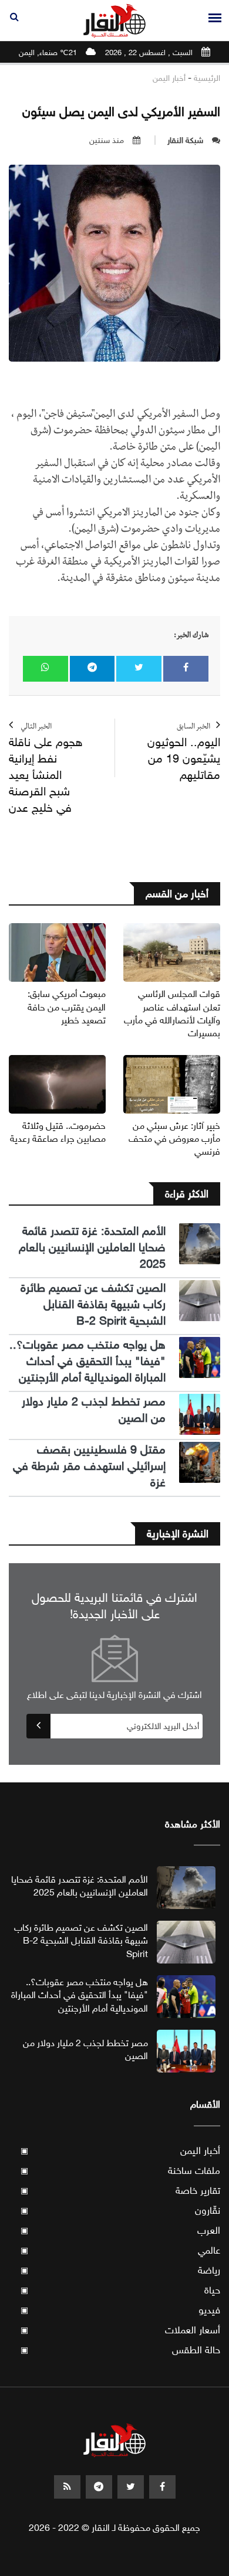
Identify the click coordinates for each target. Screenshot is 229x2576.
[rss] (67, 2487)
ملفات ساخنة (120, 2171)
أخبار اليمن (169, 78)
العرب (120, 2230)
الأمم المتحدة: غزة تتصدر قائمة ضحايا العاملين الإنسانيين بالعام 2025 (92, 1248)
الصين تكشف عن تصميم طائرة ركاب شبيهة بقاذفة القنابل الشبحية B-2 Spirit (93, 1304)
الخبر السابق (184, 753)
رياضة (120, 2270)
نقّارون (120, 2211)
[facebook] (162, 2487)
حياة (120, 2290)
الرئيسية (207, 78)
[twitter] (131, 2487)
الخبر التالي (46, 769)
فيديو (120, 2310)
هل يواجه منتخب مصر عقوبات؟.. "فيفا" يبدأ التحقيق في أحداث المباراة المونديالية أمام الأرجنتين (87, 1361)
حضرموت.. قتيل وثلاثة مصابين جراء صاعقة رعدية (58, 1132)
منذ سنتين (107, 140)
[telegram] (99, 2487)
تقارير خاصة (120, 2191)
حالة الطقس (120, 2350)
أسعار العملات (120, 2330)
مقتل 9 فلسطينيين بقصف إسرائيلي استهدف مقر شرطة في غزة (89, 1466)
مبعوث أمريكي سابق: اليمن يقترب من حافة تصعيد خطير (67, 1007)
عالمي (120, 2250)
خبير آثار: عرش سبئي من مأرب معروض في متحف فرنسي (174, 1139)
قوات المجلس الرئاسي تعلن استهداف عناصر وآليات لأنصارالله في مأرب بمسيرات (172, 1013)
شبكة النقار (185, 140)
